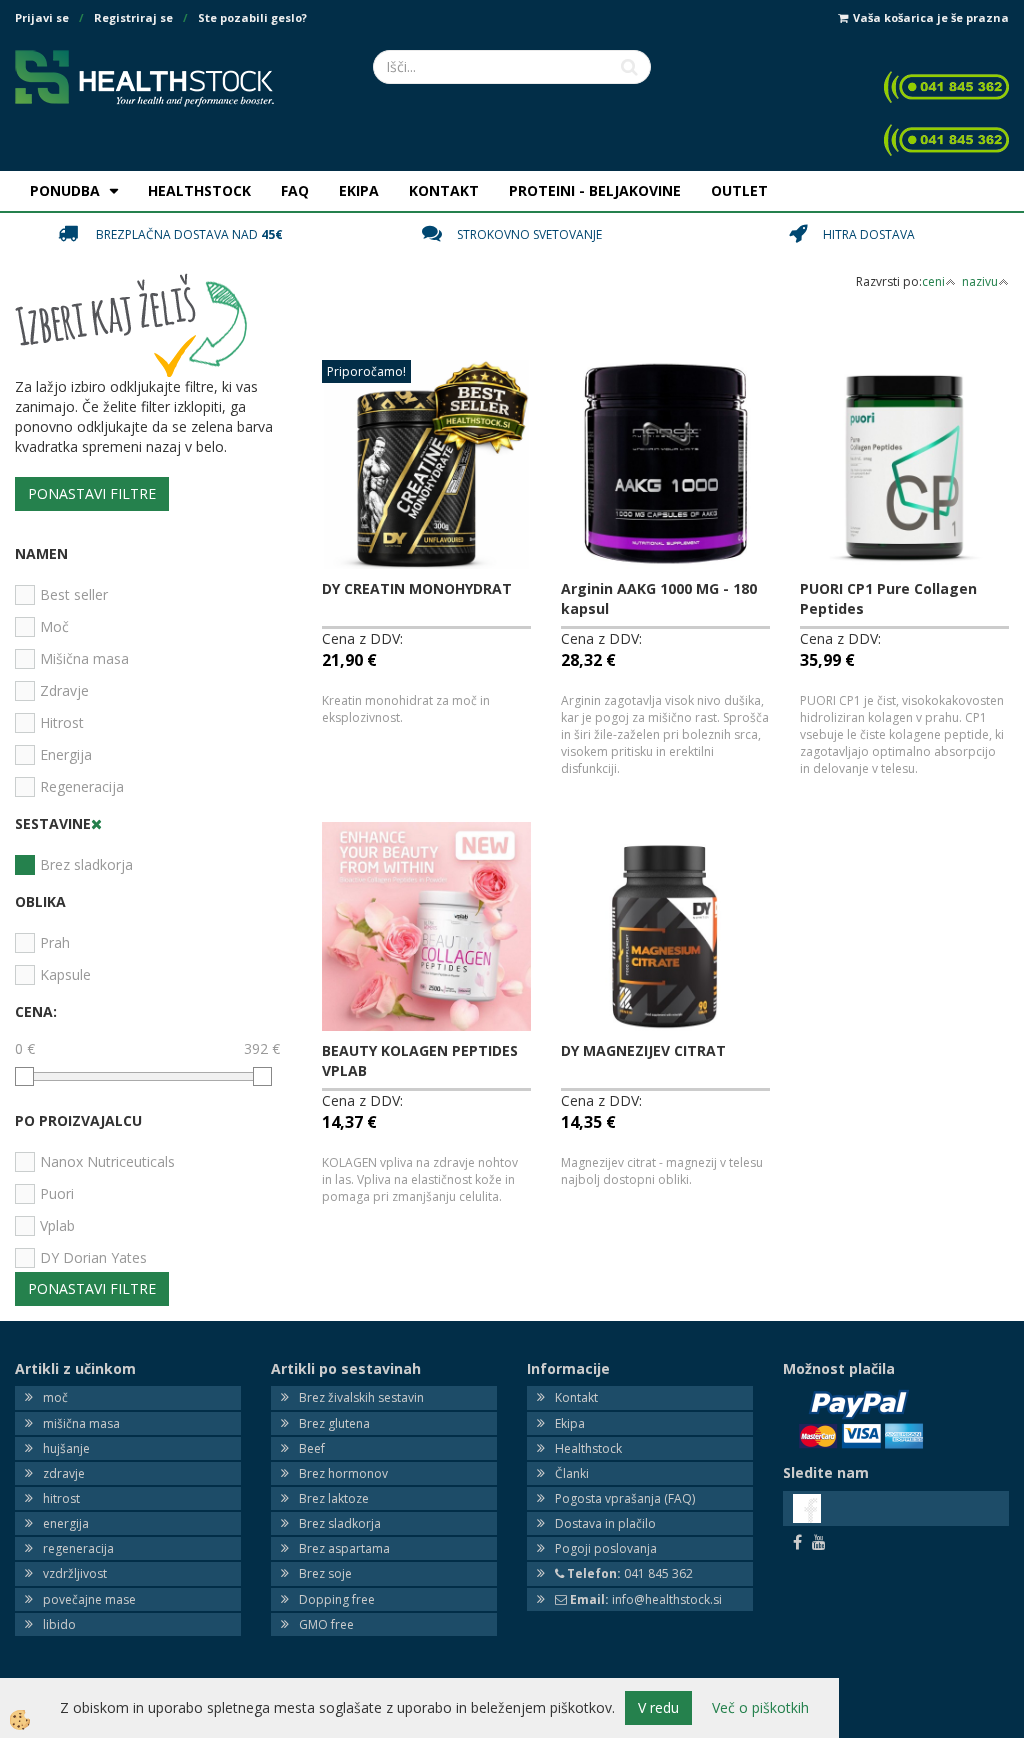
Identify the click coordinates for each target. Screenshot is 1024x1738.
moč (55, 1397)
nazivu (980, 281)
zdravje (64, 1473)
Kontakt (576, 1397)
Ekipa (570, 1423)
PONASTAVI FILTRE (92, 493)
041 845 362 (630, 1573)
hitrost (61, 1498)
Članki (572, 1473)
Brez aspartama (344, 1548)
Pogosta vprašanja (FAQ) (625, 1498)
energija (66, 1523)
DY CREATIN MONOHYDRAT (417, 588)
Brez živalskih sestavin (361, 1397)
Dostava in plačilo (605, 1523)
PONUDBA (65, 190)
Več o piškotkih (760, 1707)
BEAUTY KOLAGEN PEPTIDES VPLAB (420, 1060)
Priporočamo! (366, 371)
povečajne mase (89, 1599)
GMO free (326, 1624)
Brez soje (325, 1573)
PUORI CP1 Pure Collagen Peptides (888, 598)
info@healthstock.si (646, 1599)
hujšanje (66, 1448)
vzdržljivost (75, 1573)
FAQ (295, 190)
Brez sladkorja (340, 1523)
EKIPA (359, 190)
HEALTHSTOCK (199, 190)
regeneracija (78, 1548)
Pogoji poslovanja (606, 1548)
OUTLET (739, 190)
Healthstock (588, 1448)
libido (59, 1624)
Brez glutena (334, 1423)
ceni (933, 281)
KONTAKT (444, 190)
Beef (312, 1448)
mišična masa (81, 1423)
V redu (658, 1707)
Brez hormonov (343, 1473)
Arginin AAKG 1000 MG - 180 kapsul (659, 598)
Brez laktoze (334, 1498)
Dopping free (337, 1599)
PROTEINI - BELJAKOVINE (595, 190)
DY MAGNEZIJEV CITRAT (643, 1050)
